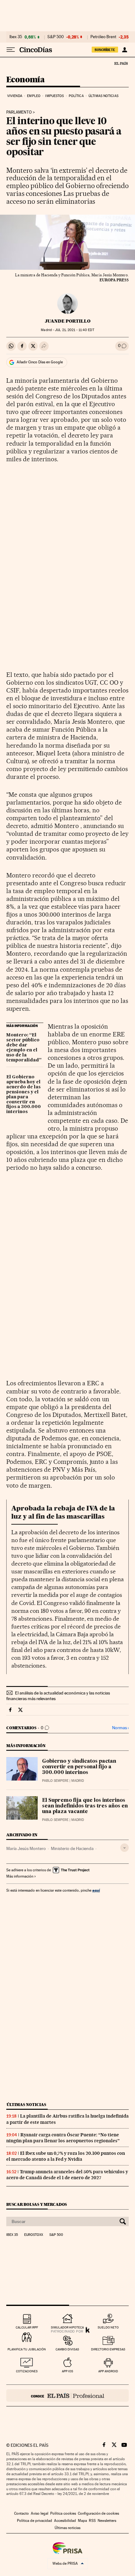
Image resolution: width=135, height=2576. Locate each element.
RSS (92, 2521)
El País (121, 63)
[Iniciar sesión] (124, 50)
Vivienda (15, 96)
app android (108, 2371)
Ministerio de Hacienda (72, 1848)
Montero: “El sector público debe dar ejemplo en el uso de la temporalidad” (24, 1048)
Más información (20, 1876)
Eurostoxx (34, 2235)
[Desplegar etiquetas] (124, 1848)
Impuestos (54, 96)
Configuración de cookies (98, 2513)
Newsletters (107, 2521)
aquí (96, 1890)
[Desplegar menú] (11, 50)
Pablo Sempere (55, 1781)
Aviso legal (40, 2513)
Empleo (34, 96)
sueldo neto (108, 2327)
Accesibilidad (65, 2521)
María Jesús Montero (26, 1848)
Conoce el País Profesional (67, 2395)
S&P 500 (56, 37)
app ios (67, 2371)
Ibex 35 (16, 37)
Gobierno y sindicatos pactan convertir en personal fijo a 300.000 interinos (79, 1767)
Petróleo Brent (103, 37)
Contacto (22, 2513)
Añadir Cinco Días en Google (40, 362)
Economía (25, 80)
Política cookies (63, 2513)
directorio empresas (108, 2349)
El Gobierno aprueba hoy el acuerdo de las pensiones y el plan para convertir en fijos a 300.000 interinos (24, 1095)
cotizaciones (27, 2371)
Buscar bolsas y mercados (37, 2204)
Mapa (82, 2521)
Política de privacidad (35, 2521)
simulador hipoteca (67, 2327)
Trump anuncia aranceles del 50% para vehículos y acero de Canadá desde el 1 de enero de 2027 (67, 2175)
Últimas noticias (103, 96)
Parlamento (19, 112)
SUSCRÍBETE (105, 50)
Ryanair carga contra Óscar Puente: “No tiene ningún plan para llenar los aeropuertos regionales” (63, 2138)
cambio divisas (67, 2349)
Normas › (120, 1728)
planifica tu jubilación (27, 2349)
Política (76, 96)
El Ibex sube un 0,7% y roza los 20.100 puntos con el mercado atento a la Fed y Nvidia (66, 2156)
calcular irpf (27, 2327)
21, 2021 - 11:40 (74, 330)
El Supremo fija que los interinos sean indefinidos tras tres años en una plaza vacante (85, 1806)
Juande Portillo (68, 321)
